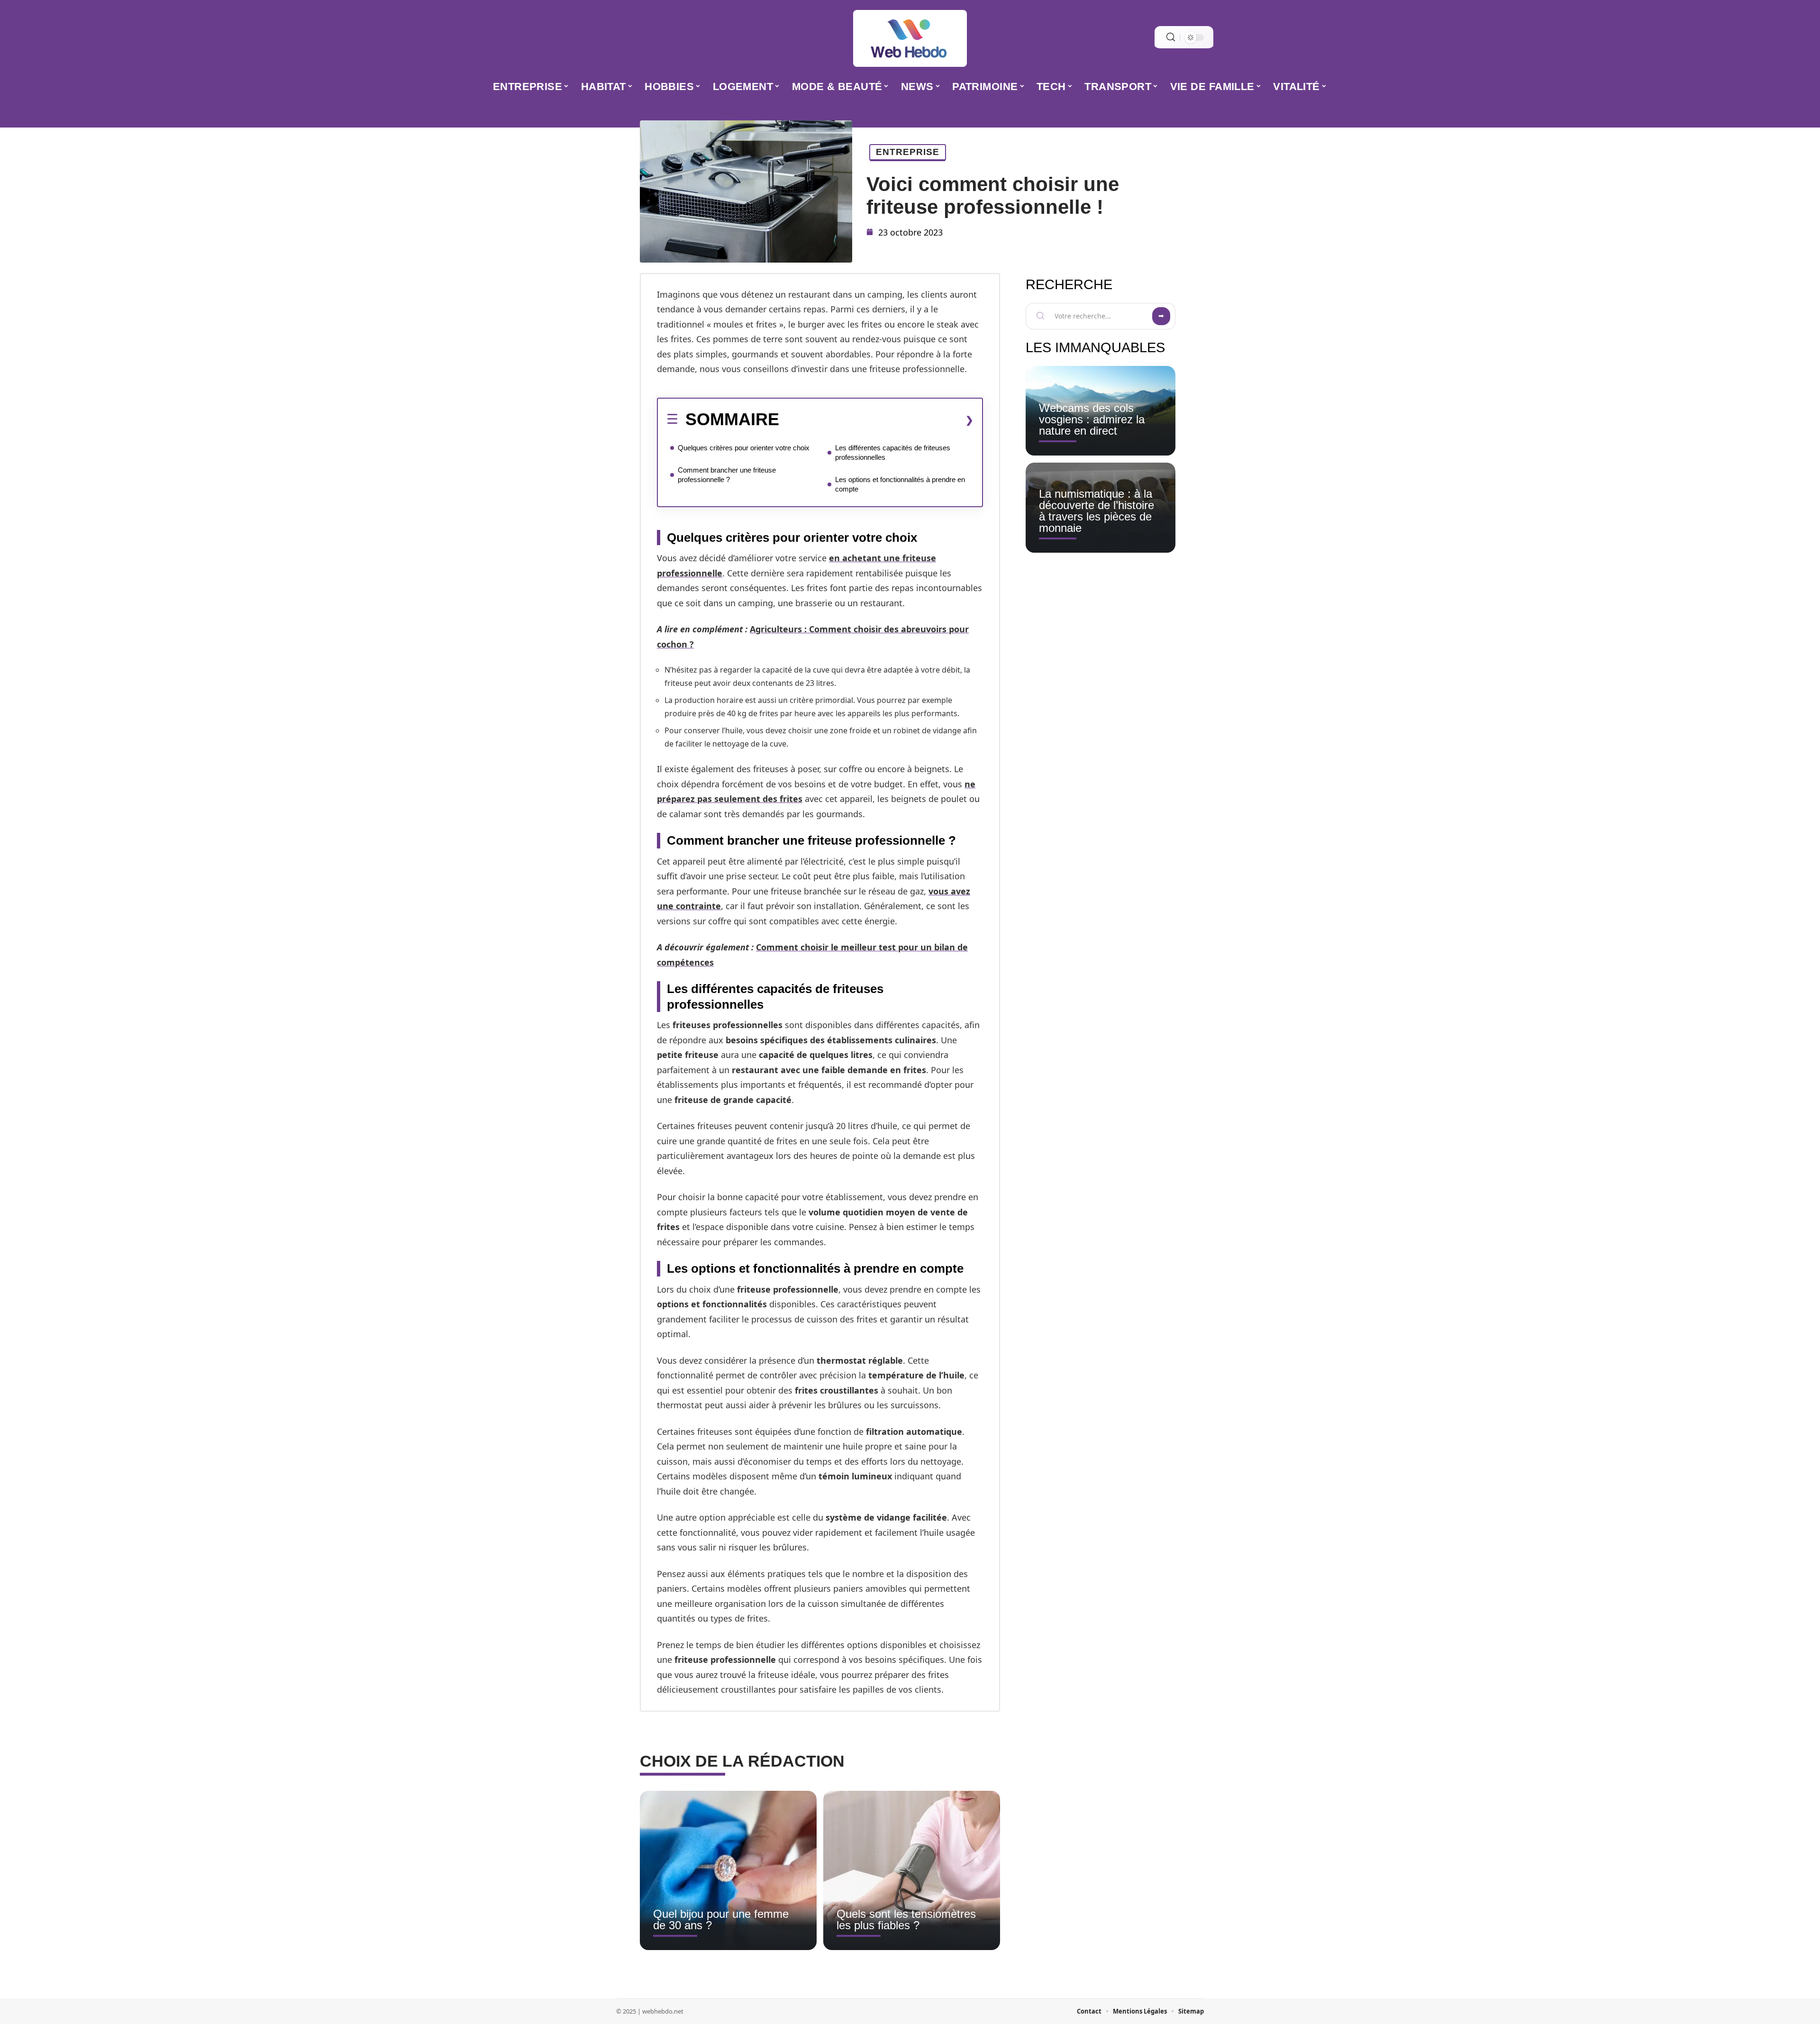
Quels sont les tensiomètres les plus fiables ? (906, 1919)
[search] (1171, 37)
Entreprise (908, 152)
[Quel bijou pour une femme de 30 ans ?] (728, 1870)
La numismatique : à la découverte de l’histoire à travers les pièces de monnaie (1097, 511)
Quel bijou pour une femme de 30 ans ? (721, 1919)
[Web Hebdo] (910, 38)
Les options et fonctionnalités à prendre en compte (900, 484)
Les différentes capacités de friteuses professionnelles (893, 452)
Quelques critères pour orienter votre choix (744, 448)
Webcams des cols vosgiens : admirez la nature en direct (1092, 419)
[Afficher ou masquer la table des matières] (876, 420)
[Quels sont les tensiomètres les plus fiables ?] (912, 1870)
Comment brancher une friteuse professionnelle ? (727, 475)
